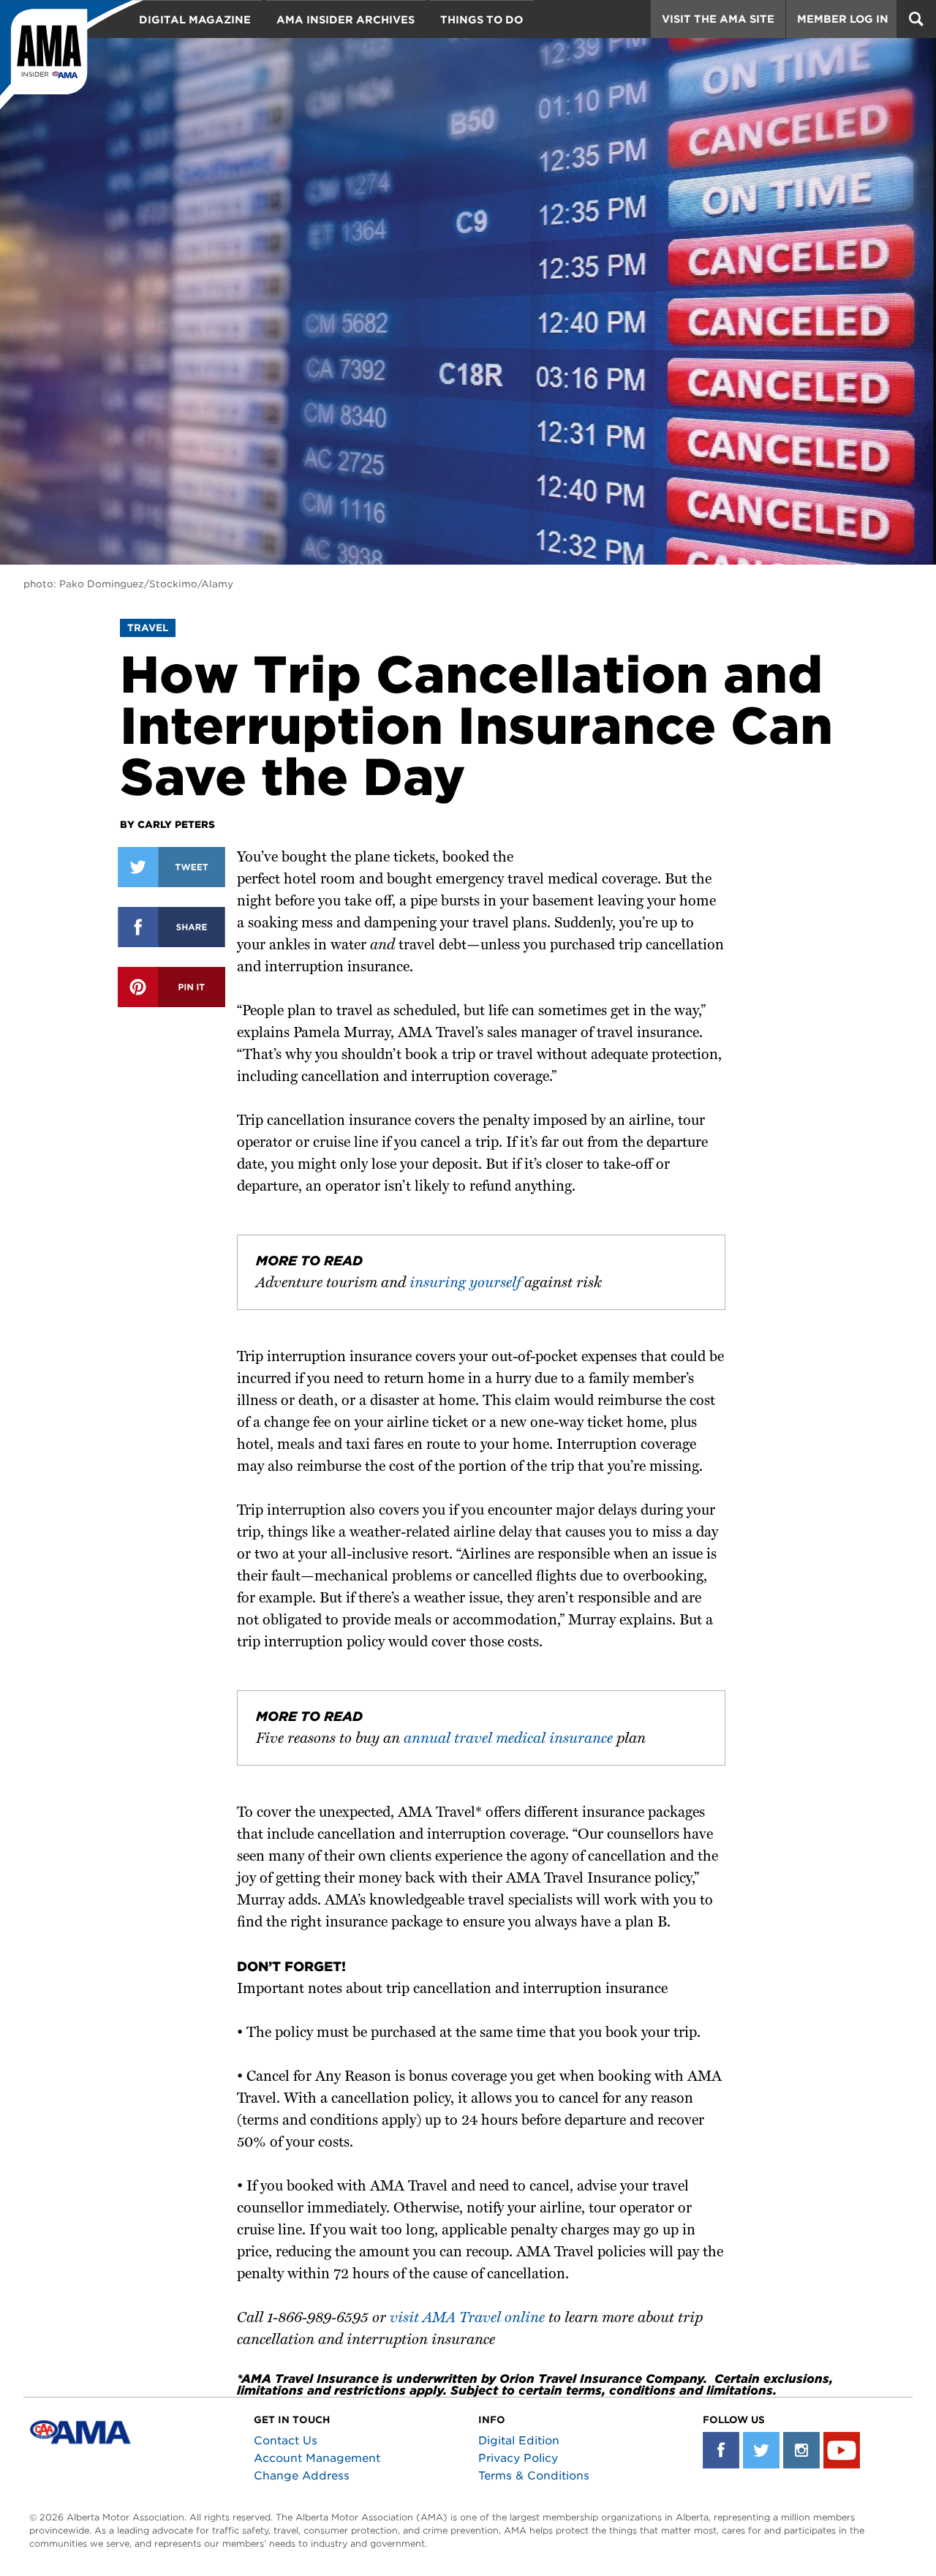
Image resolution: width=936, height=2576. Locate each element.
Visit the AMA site (718, 19)
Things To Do (482, 20)
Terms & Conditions (534, 2476)
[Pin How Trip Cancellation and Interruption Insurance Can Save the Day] (171, 987)
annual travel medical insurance (508, 1739)
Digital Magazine (195, 20)
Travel (148, 628)
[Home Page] (72, 55)
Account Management (317, 2458)
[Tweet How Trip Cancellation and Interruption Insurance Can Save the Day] (171, 867)
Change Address (302, 2476)
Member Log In (843, 19)
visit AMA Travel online (467, 2319)
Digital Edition (519, 2441)
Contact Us (286, 2441)
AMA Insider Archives (346, 20)
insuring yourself (465, 1284)
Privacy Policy (518, 2458)
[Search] (916, 19)
